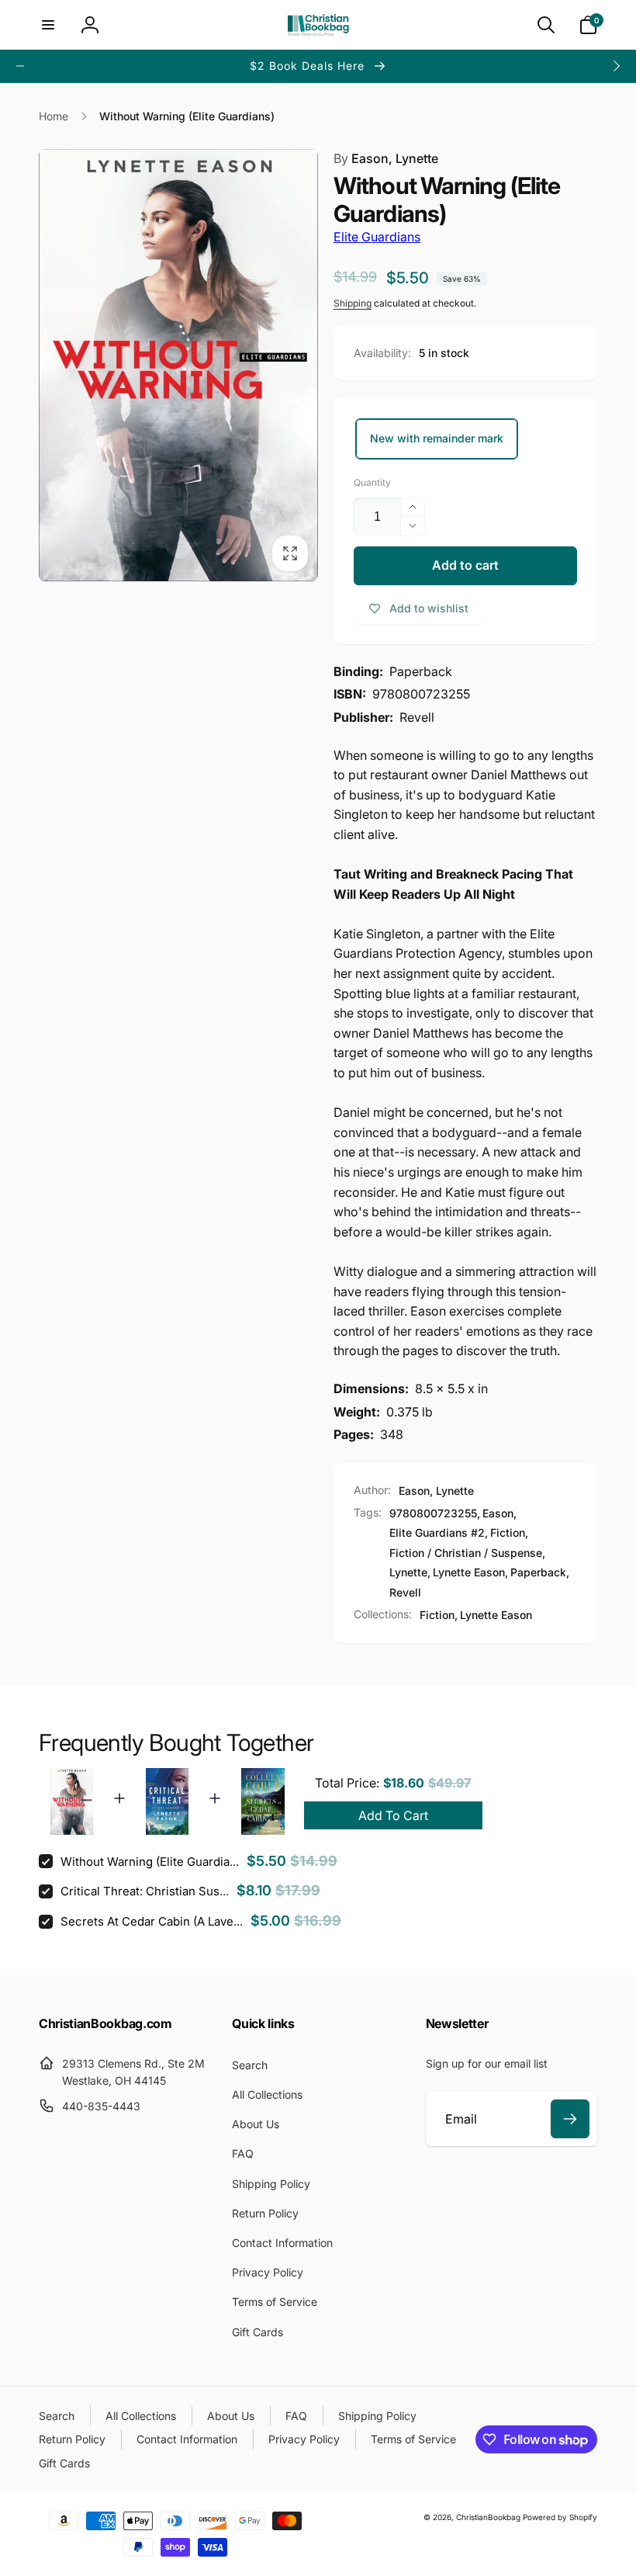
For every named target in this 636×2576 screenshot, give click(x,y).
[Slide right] (616, 66)
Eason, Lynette (386, 158)
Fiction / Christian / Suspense (466, 1553)
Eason (498, 1513)
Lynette (408, 1572)
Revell (405, 1592)
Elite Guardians (377, 237)
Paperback (538, 1572)
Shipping (353, 303)
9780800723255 (433, 1513)
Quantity (372, 482)
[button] (48, 25)
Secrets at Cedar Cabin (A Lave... (152, 1921)
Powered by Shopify (560, 2517)
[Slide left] (20, 66)
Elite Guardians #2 (437, 1532)
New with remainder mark (437, 438)
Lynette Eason (469, 1572)
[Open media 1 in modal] (178, 365)
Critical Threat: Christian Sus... (145, 1891)
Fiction (508, 1532)
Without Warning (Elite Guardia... (150, 1862)
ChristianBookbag (488, 2517)
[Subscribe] (570, 2119)
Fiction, (439, 1615)
